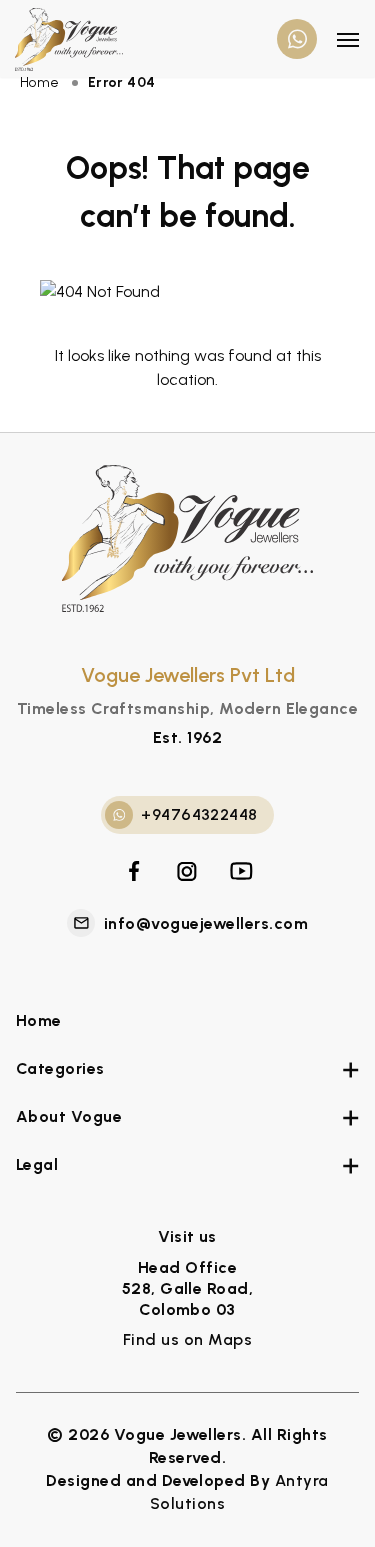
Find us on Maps (187, 1339)
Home (39, 1020)
